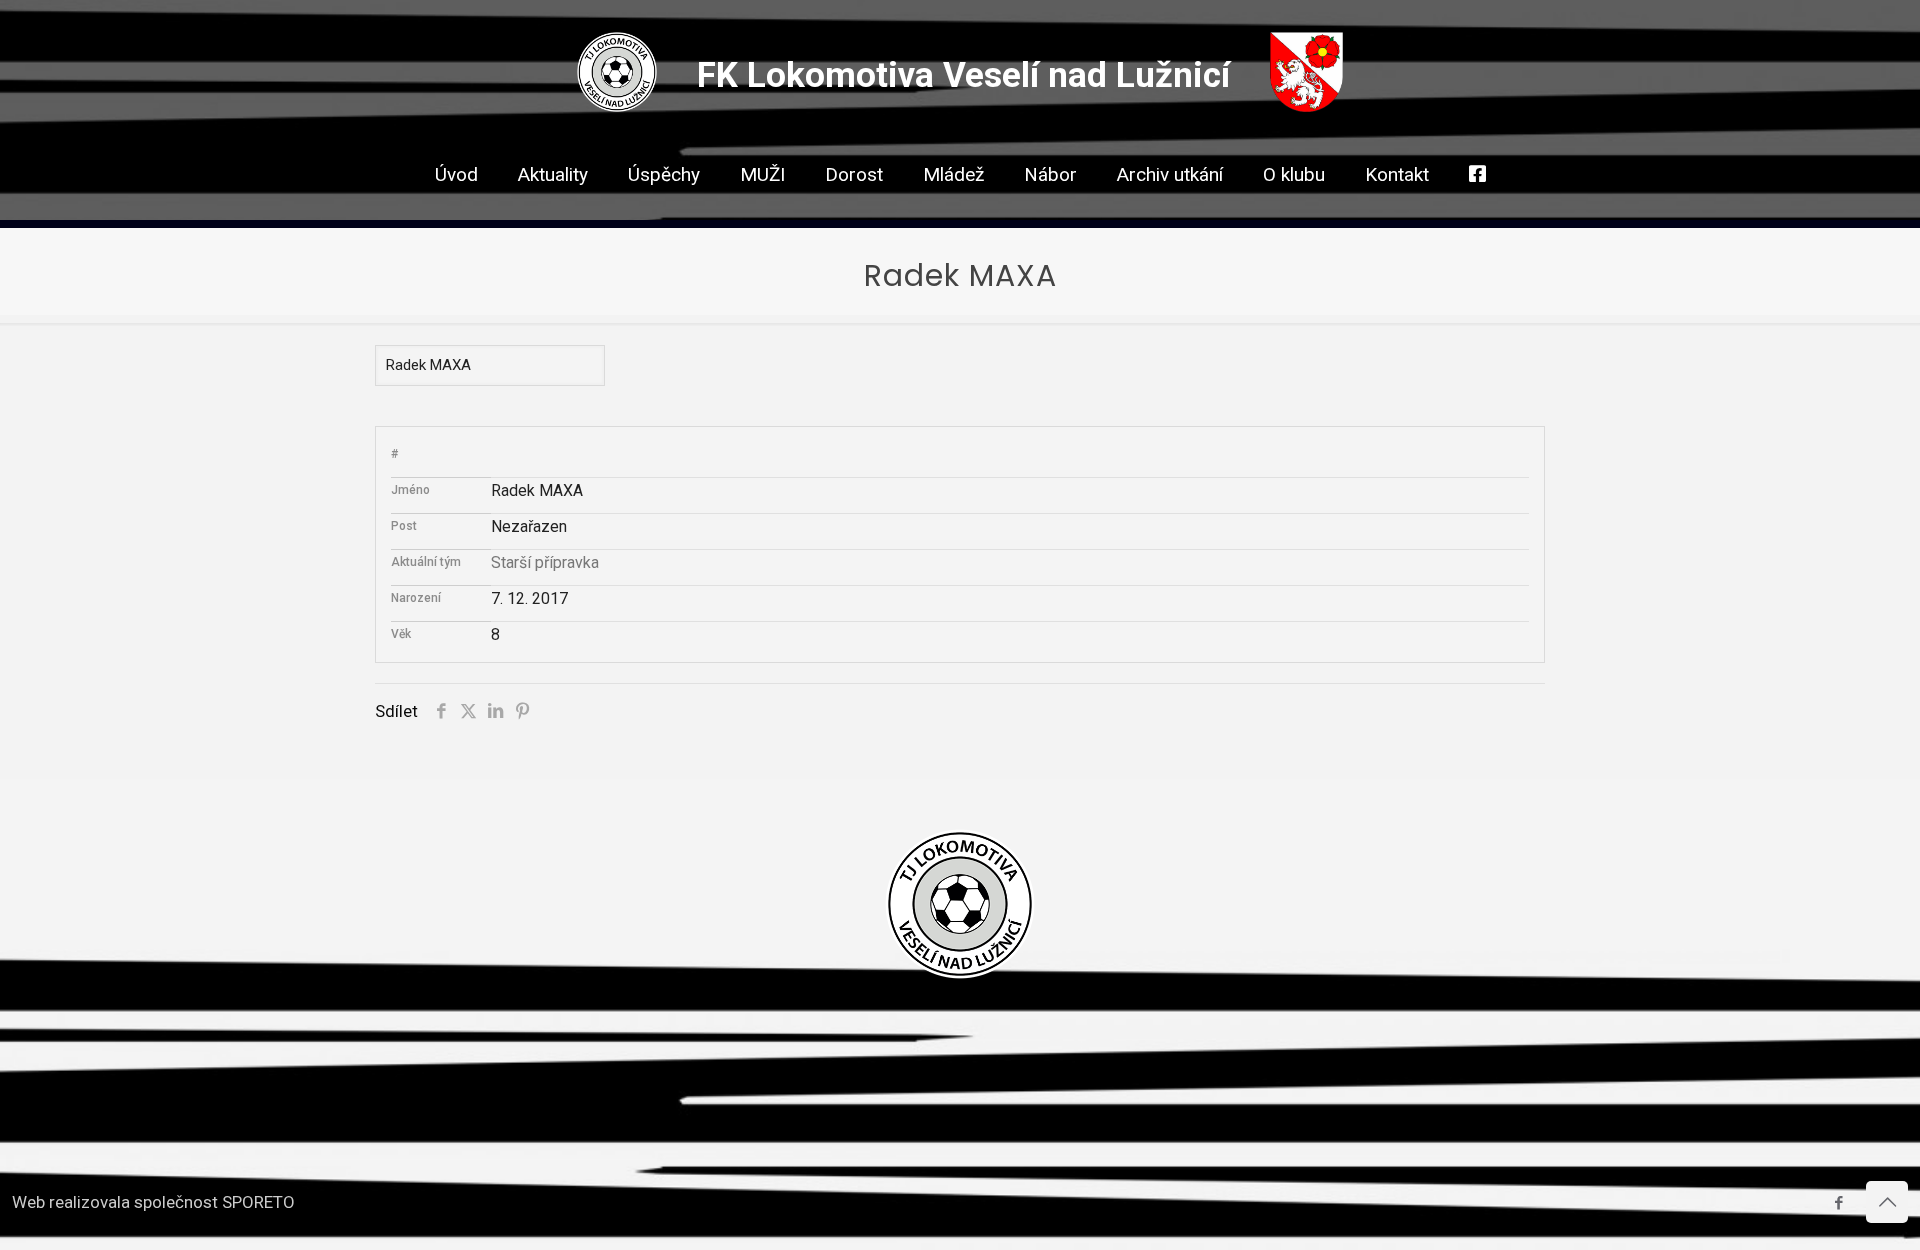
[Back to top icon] (1887, 1202)
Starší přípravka (545, 562)
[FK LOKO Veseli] (617, 106)
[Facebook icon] (1838, 1203)
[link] (762, 210)
